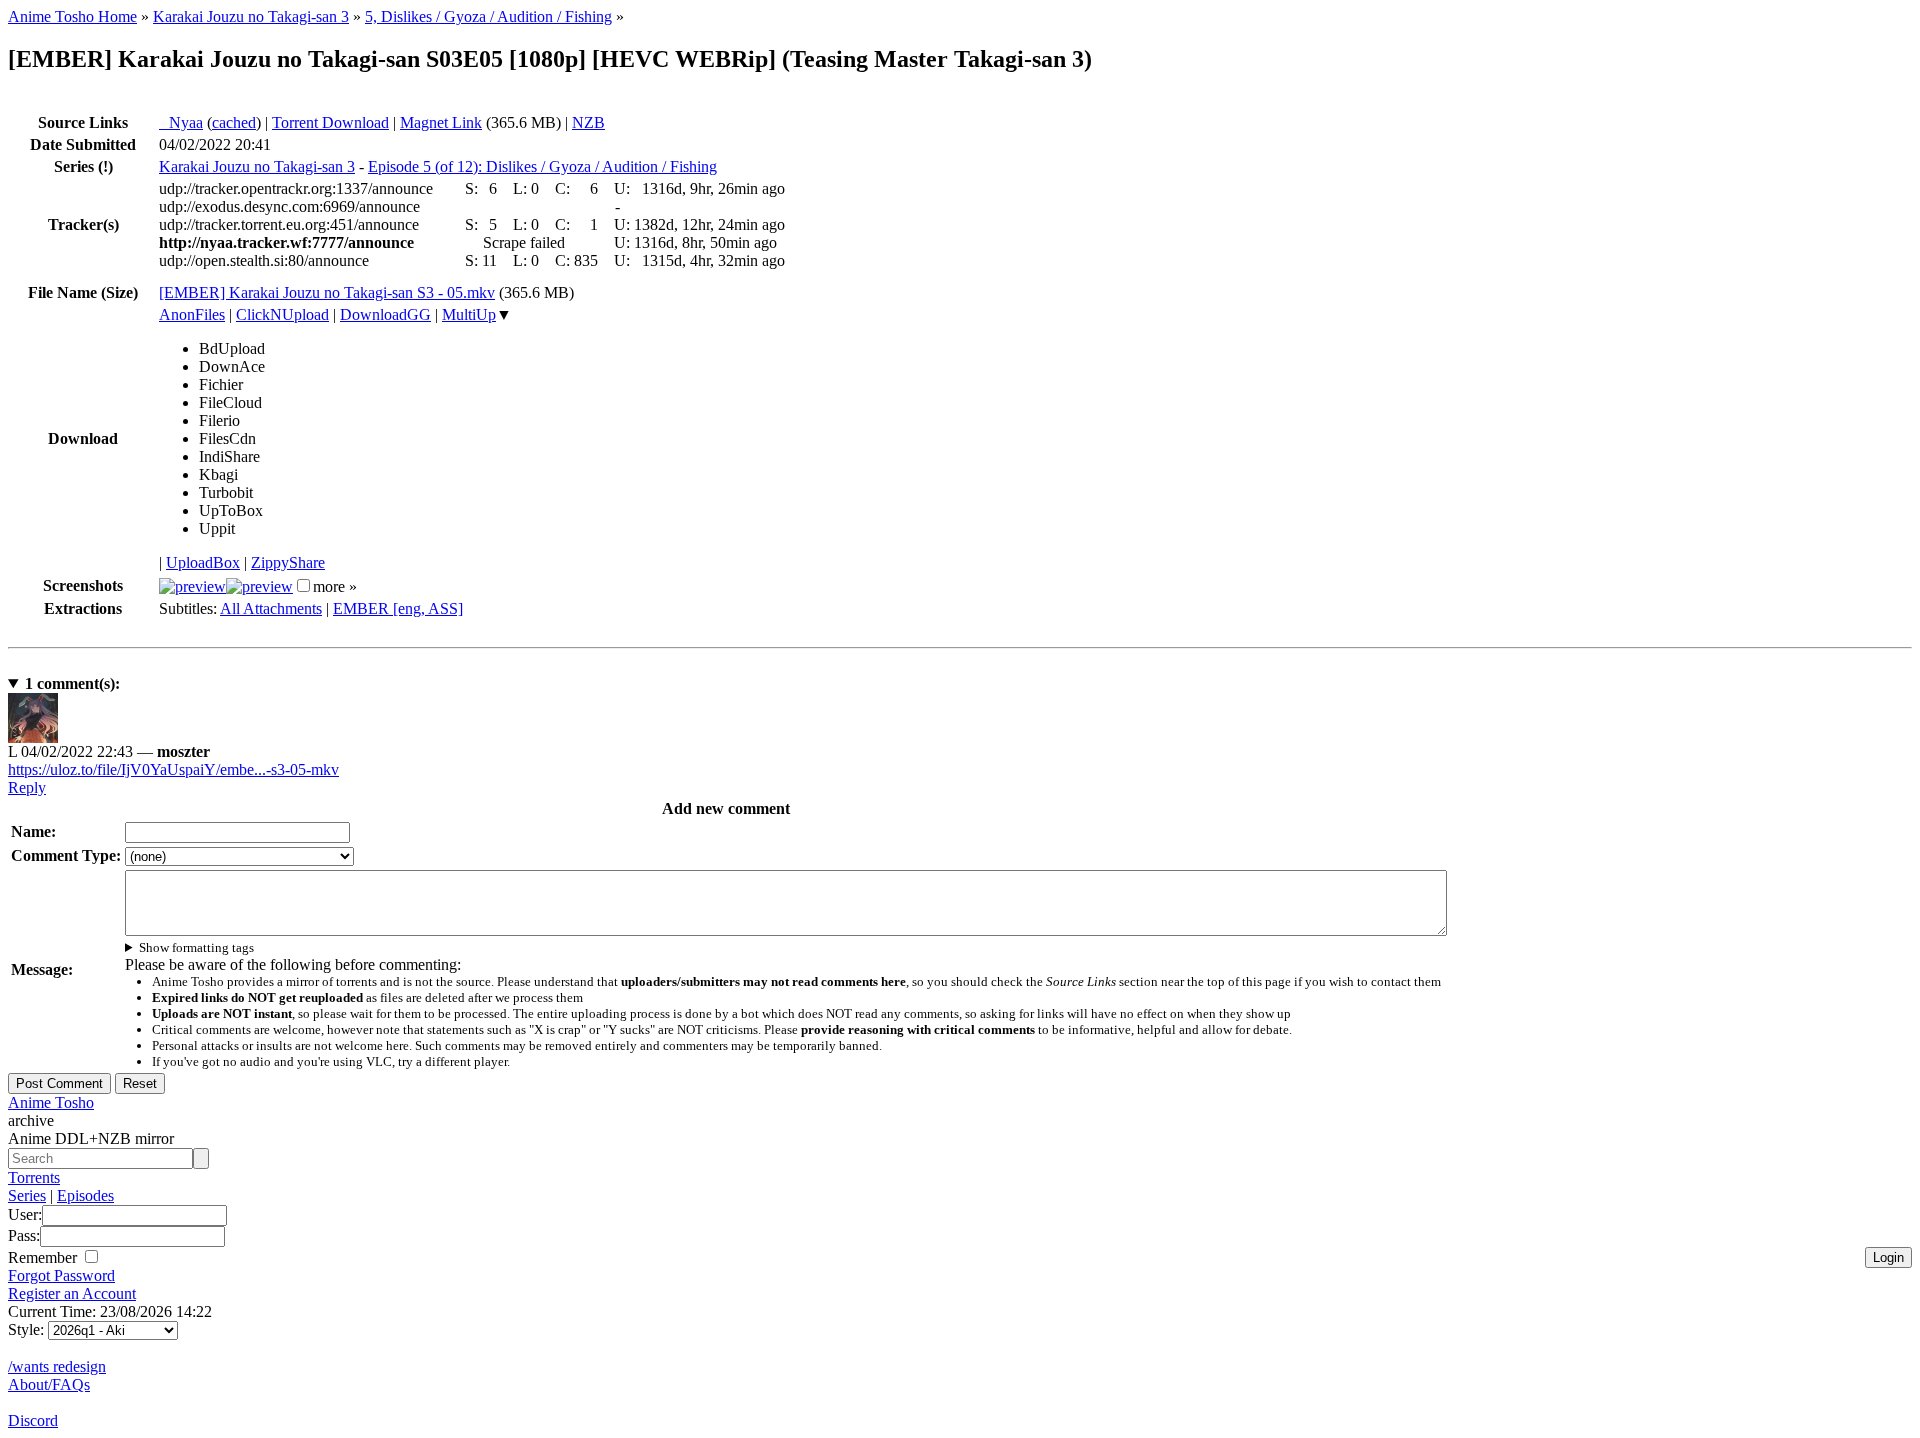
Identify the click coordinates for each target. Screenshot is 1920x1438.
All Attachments (271, 608)
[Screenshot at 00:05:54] (259, 586)
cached (234, 122)
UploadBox (203, 562)
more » (335, 586)
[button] (303, 585)
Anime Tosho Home (72, 16)
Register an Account (72, 1293)
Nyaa (181, 122)
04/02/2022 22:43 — (109, 751)
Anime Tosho (51, 1102)
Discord (33, 1420)
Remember (44, 1257)
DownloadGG (385, 314)
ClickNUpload (282, 314)
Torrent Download (330, 122)
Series (27, 1195)
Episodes (85, 1195)
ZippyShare (288, 562)
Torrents (34, 1177)
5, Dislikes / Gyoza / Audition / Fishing (488, 16)
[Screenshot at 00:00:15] (192, 586)
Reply (27, 787)
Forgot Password (61, 1275)
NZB (588, 122)
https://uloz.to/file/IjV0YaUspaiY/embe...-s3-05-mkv (173, 769)
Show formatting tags (196, 947)
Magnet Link (441, 122)
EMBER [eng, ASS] (398, 608)
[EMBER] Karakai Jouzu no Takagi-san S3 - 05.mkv (327, 292)
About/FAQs (49, 1384)
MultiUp (469, 314)
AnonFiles (192, 314)
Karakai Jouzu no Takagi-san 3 (251, 16)
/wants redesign (57, 1366)
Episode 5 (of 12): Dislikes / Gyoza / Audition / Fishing (542, 166)
